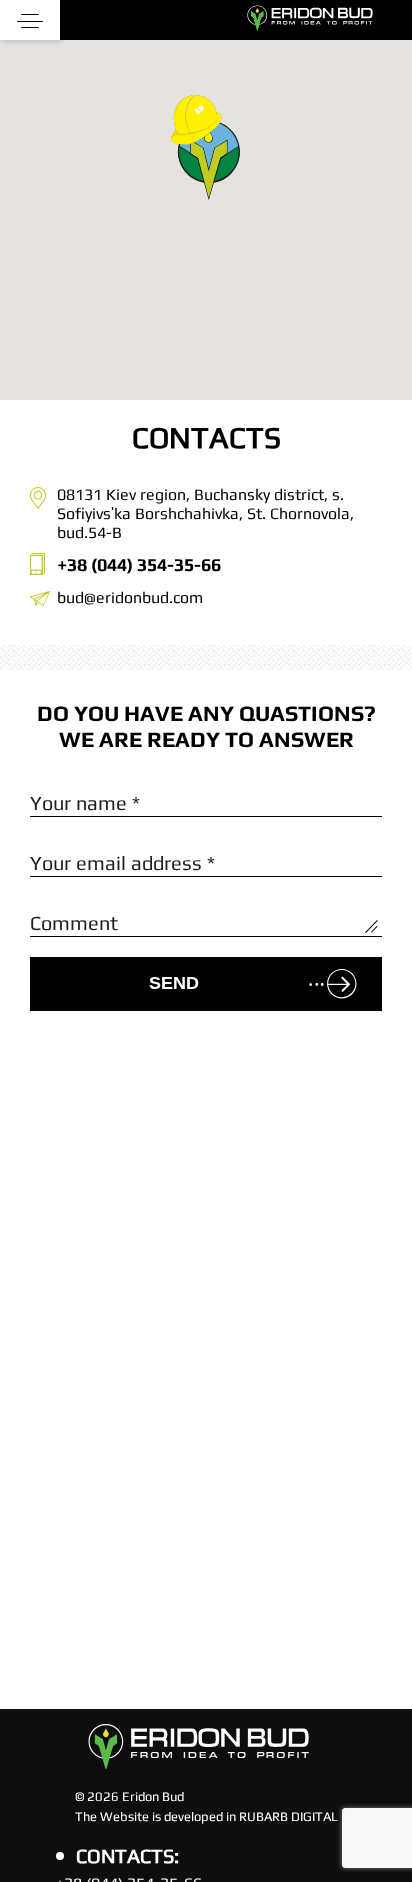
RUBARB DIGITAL (288, 1816)
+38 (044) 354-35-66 (139, 564)
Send (174, 983)
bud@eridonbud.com (130, 597)
